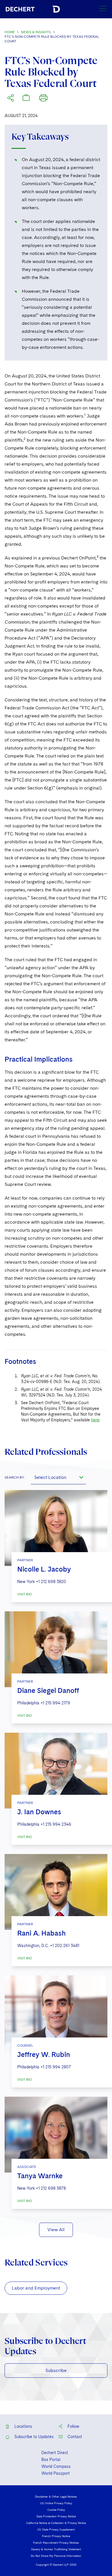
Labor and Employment (36, 2288)
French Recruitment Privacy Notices (56, 2543)
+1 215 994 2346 (56, 1824)
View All (56, 2230)
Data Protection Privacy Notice (56, 2516)
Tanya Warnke (40, 2176)
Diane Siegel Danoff (48, 1690)
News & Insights (36, 32)
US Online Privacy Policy (56, 2503)
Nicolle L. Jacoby (44, 1569)
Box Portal (51, 2460)
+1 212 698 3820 (51, 1582)
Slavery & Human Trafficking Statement (56, 2549)
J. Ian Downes (39, 1812)
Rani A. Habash (41, 1933)
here (95, 1420)
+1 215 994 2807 (56, 2067)
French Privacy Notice (56, 2536)
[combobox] (58, 1477)
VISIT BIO (25, 1594)
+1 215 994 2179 (55, 1703)
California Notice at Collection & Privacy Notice (56, 2523)
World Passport (56, 2473)
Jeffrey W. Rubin (44, 2054)
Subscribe (56, 2370)
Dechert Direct (55, 2453)
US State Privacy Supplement (56, 2529)
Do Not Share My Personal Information (56, 2556)
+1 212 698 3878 (51, 2188)
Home (10, 32)
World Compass (56, 2466)
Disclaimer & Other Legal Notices (56, 2496)
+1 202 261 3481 (65, 1946)
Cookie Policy (56, 2510)
